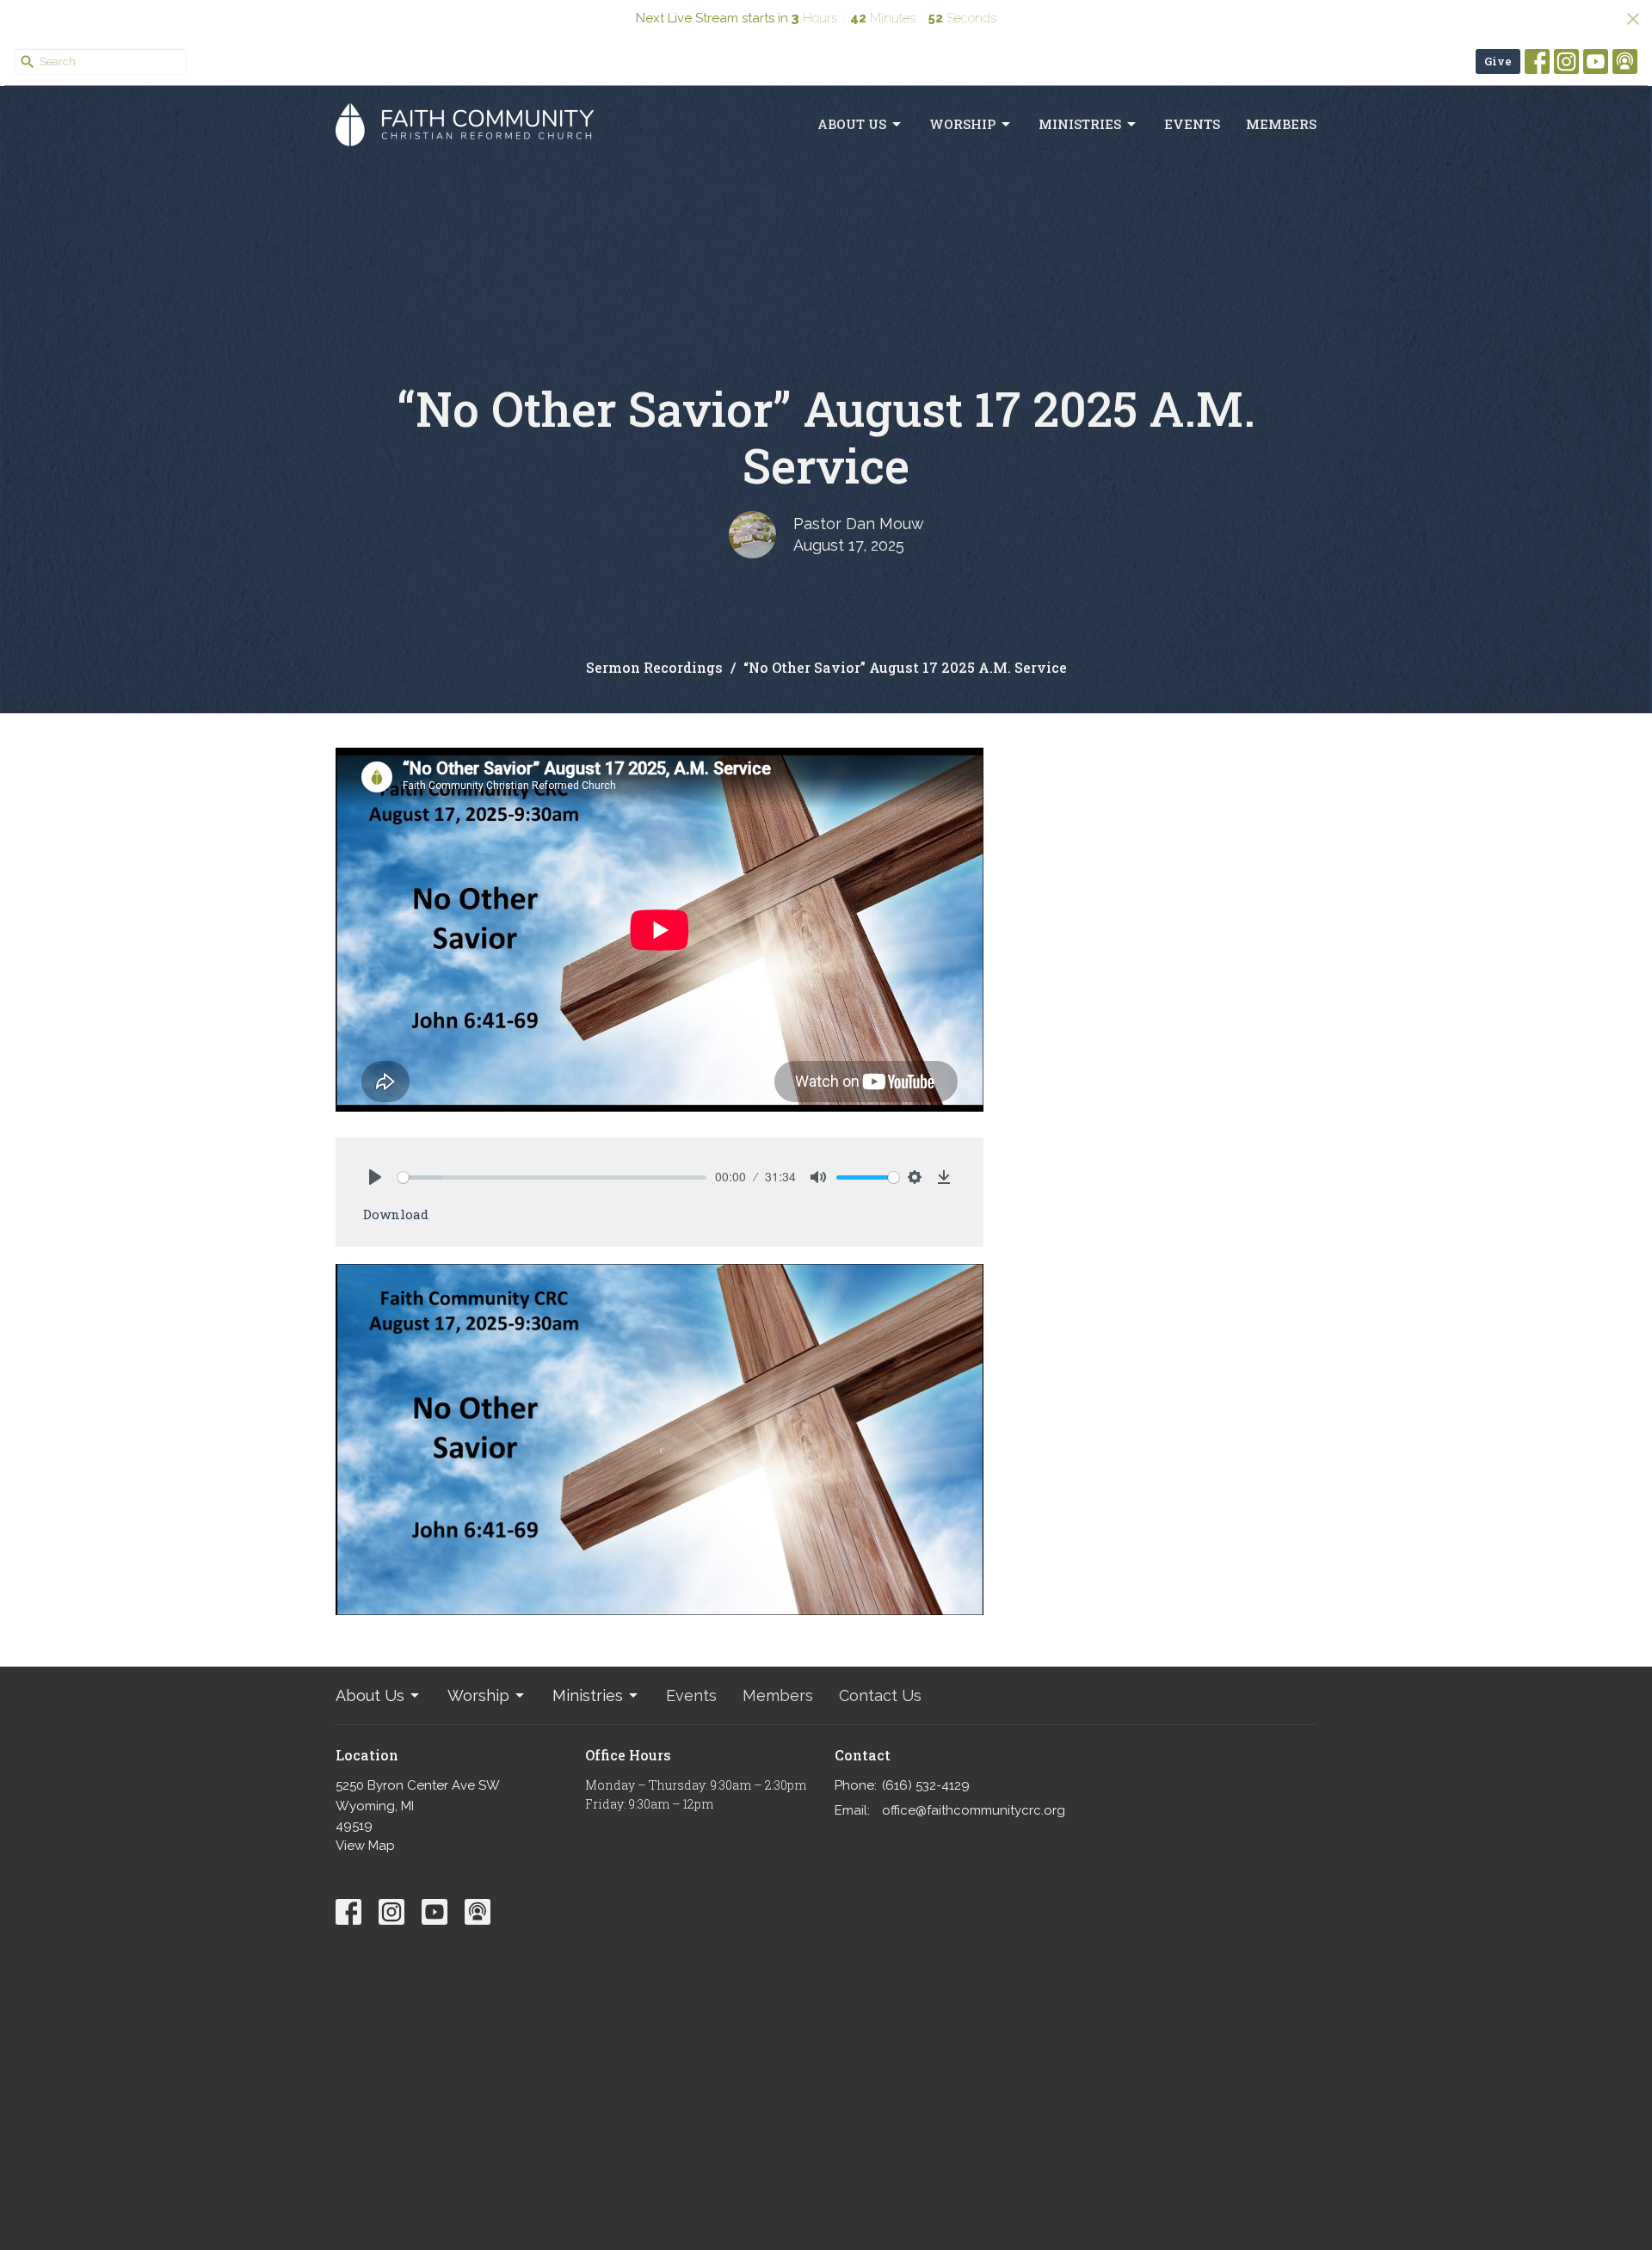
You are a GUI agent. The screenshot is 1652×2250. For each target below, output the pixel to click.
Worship (962, 124)
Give (1498, 61)
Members (1281, 124)
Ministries (1080, 124)
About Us (852, 124)
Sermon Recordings (654, 667)
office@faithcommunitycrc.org (974, 1810)
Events (1192, 124)
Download (396, 1214)
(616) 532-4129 (926, 1785)
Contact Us (880, 1695)
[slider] (552, 1177)
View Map (365, 1846)
